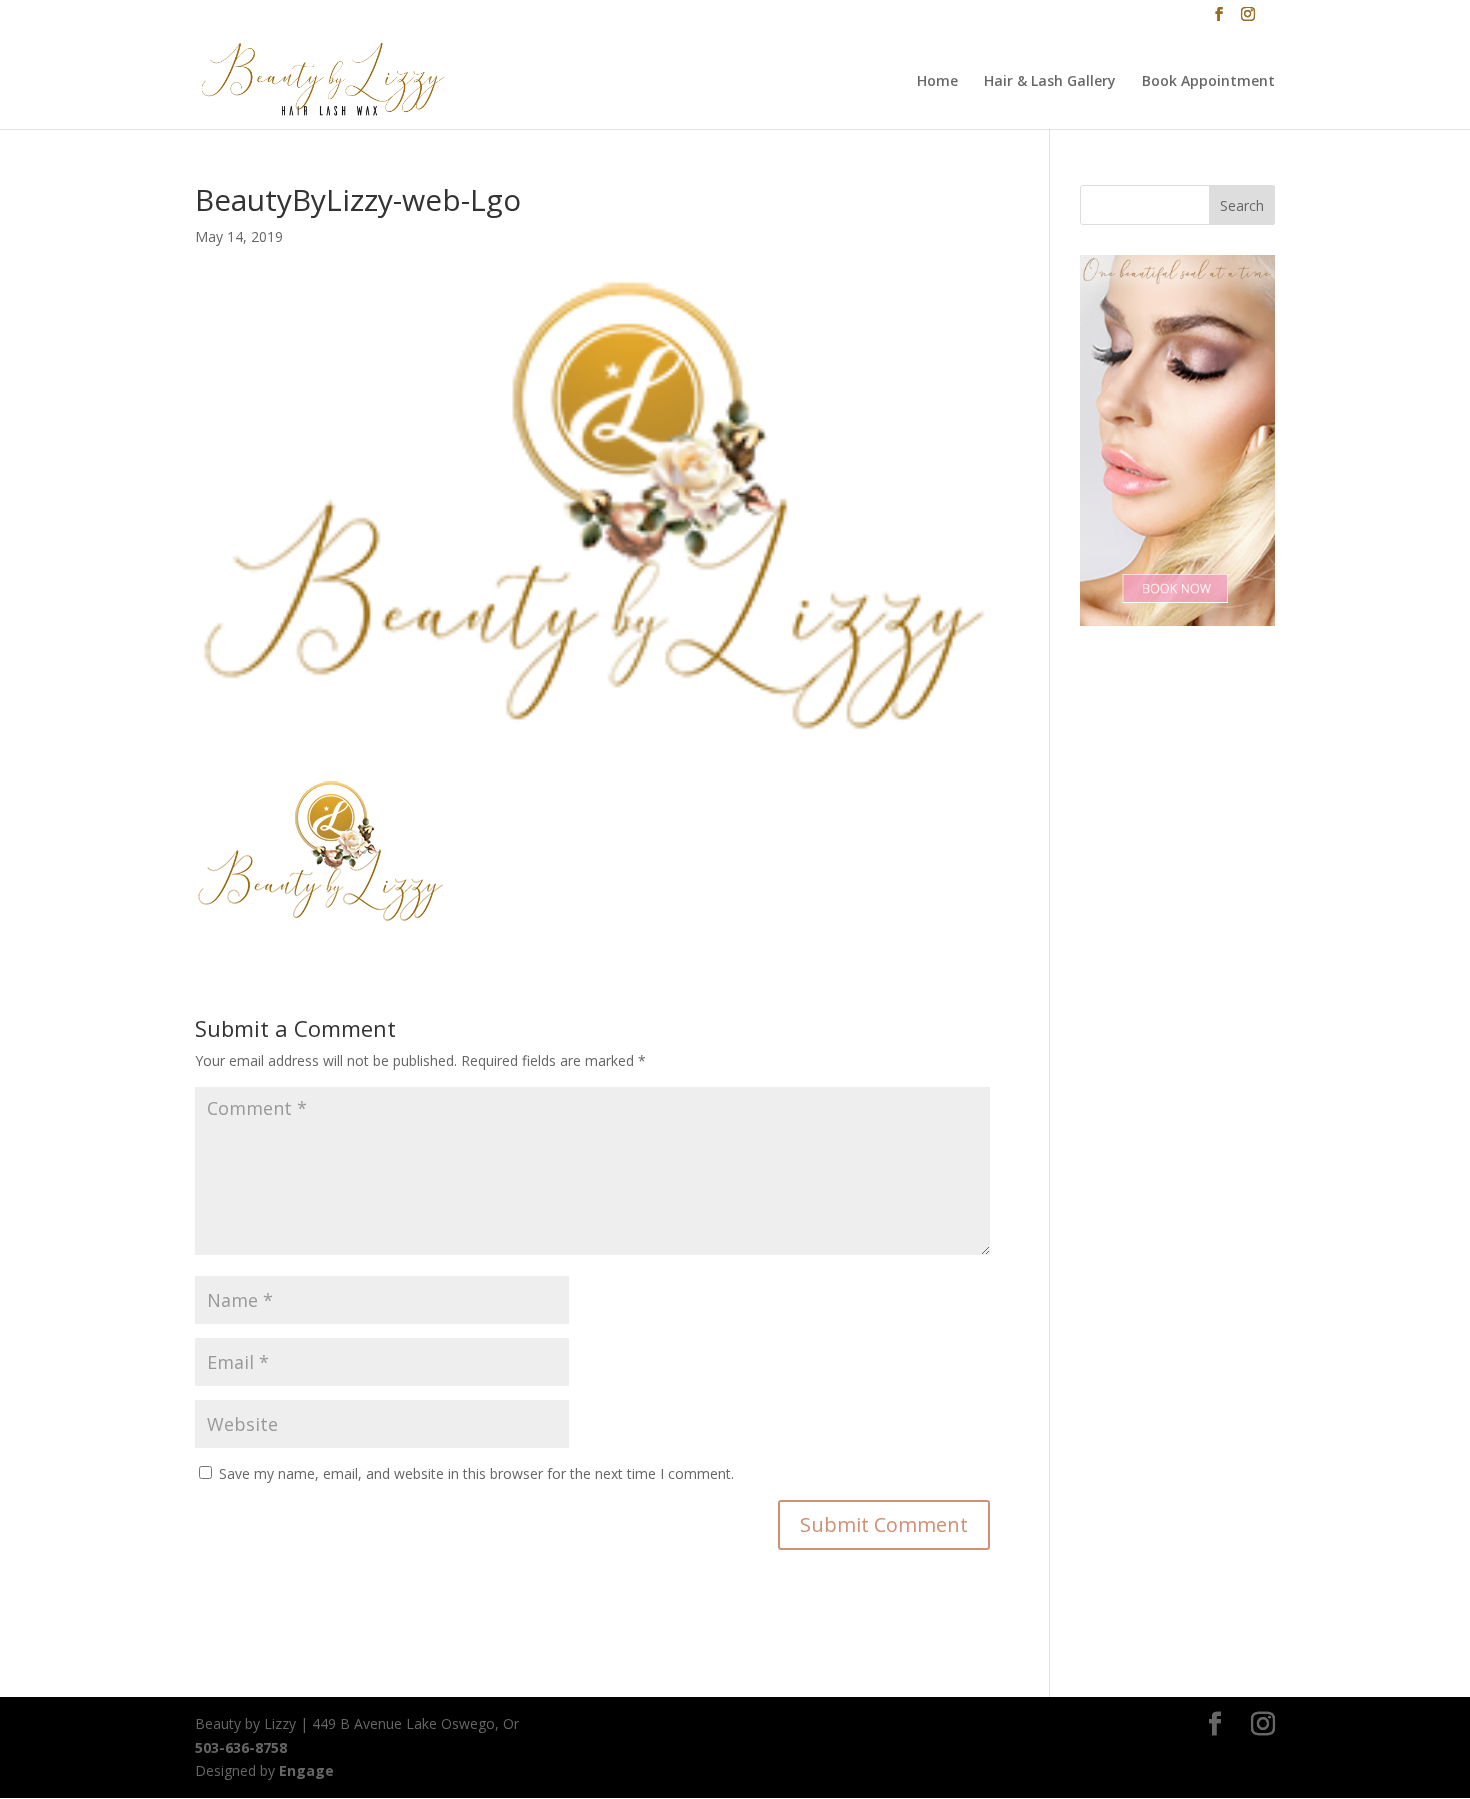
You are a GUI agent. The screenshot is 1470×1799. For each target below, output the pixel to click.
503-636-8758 (241, 1747)
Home (937, 82)
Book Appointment (1208, 82)
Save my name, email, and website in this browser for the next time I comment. (476, 1473)
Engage (306, 1770)
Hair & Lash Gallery (1050, 82)
